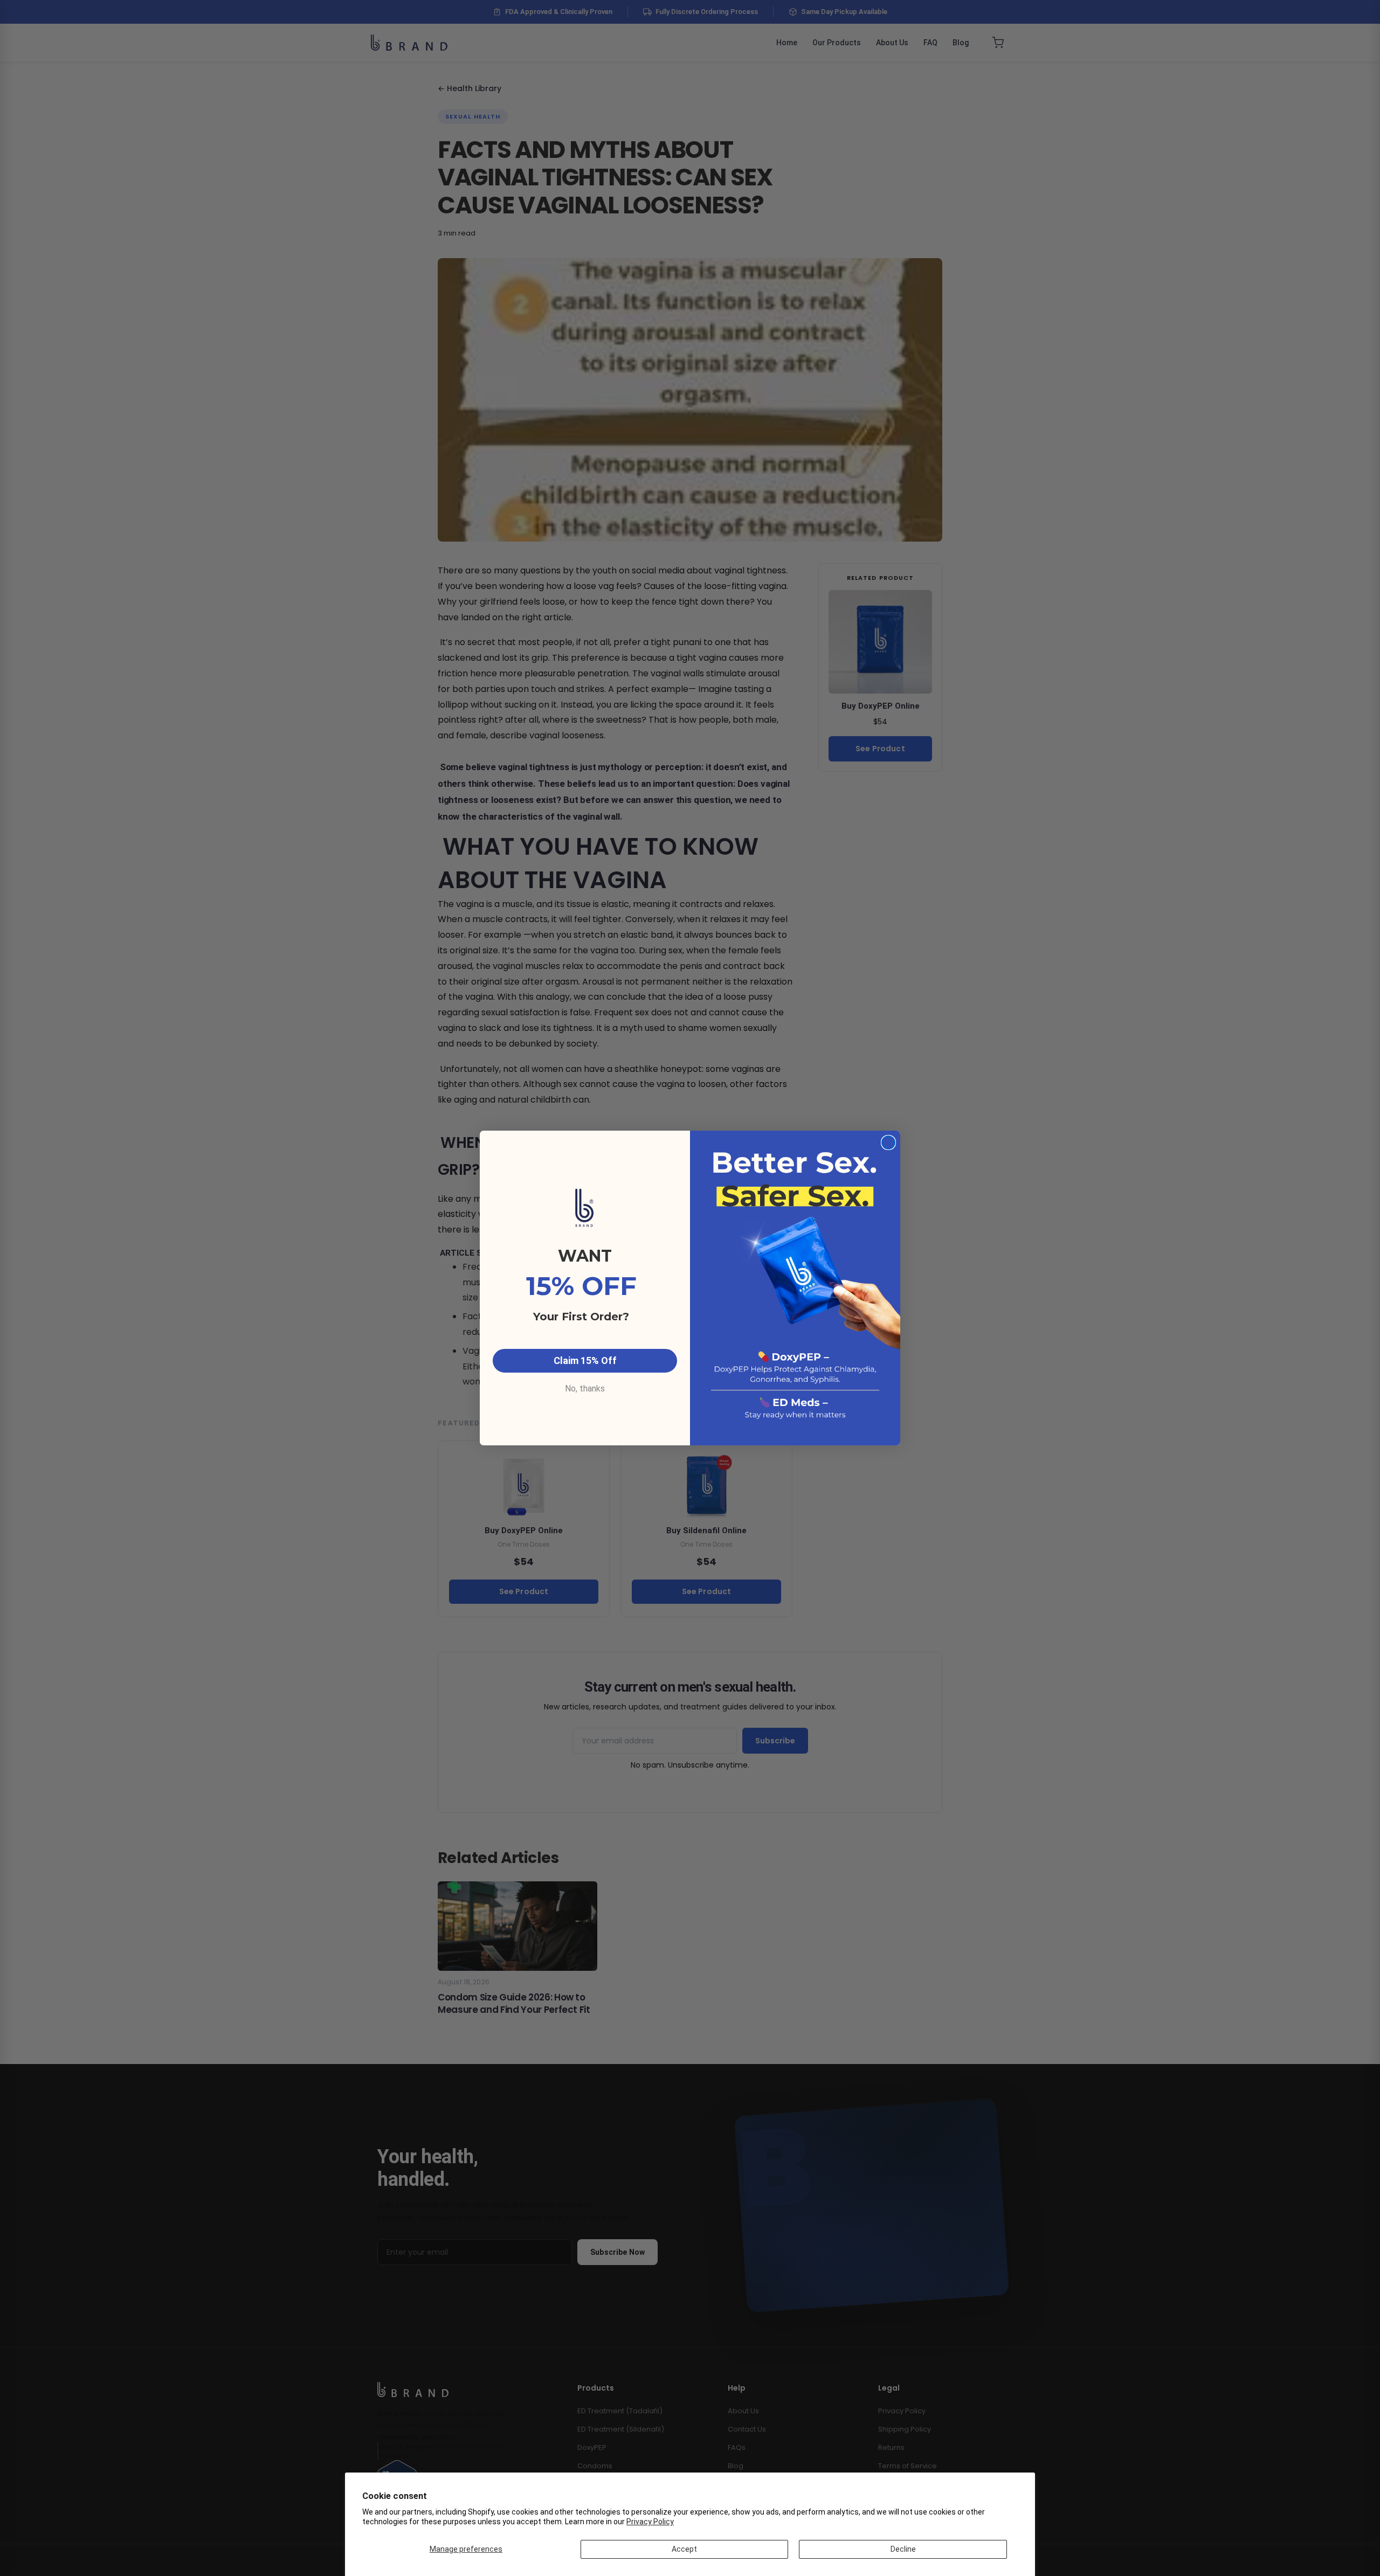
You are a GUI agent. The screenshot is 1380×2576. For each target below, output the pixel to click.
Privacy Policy (650, 2522)
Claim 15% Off (585, 1360)
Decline (903, 2549)
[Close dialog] (888, 1142)
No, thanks (585, 1389)
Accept (684, 2549)
